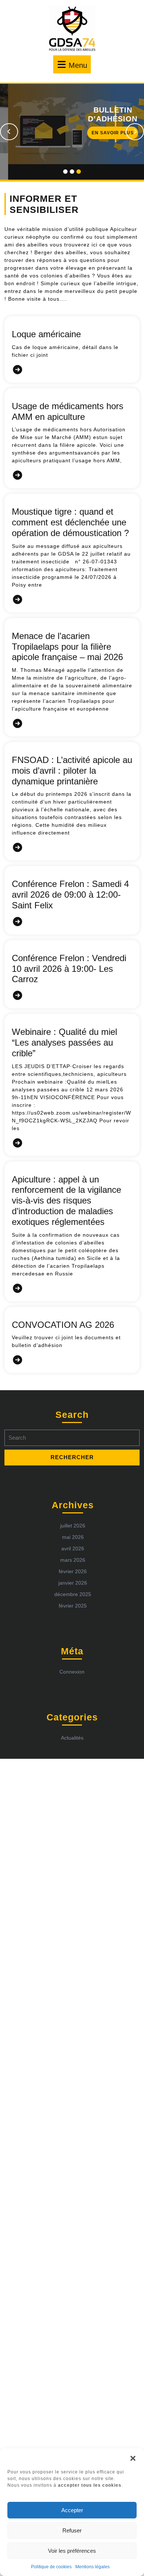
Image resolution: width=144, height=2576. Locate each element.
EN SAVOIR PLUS (85, 134)
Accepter (72, 2510)
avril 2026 (73, 1533)
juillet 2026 (73, 1510)
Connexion (72, 1656)
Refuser (72, 2530)
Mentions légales (92, 2567)
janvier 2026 (73, 1567)
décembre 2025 (73, 1579)
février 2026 (73, 1556)
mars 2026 (73, 1544)
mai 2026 (73, 1522)
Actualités (72, 1722)
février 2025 (73, 1590)
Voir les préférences (72, 2551)
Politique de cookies (51, 2567)
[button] (133, 2458)
